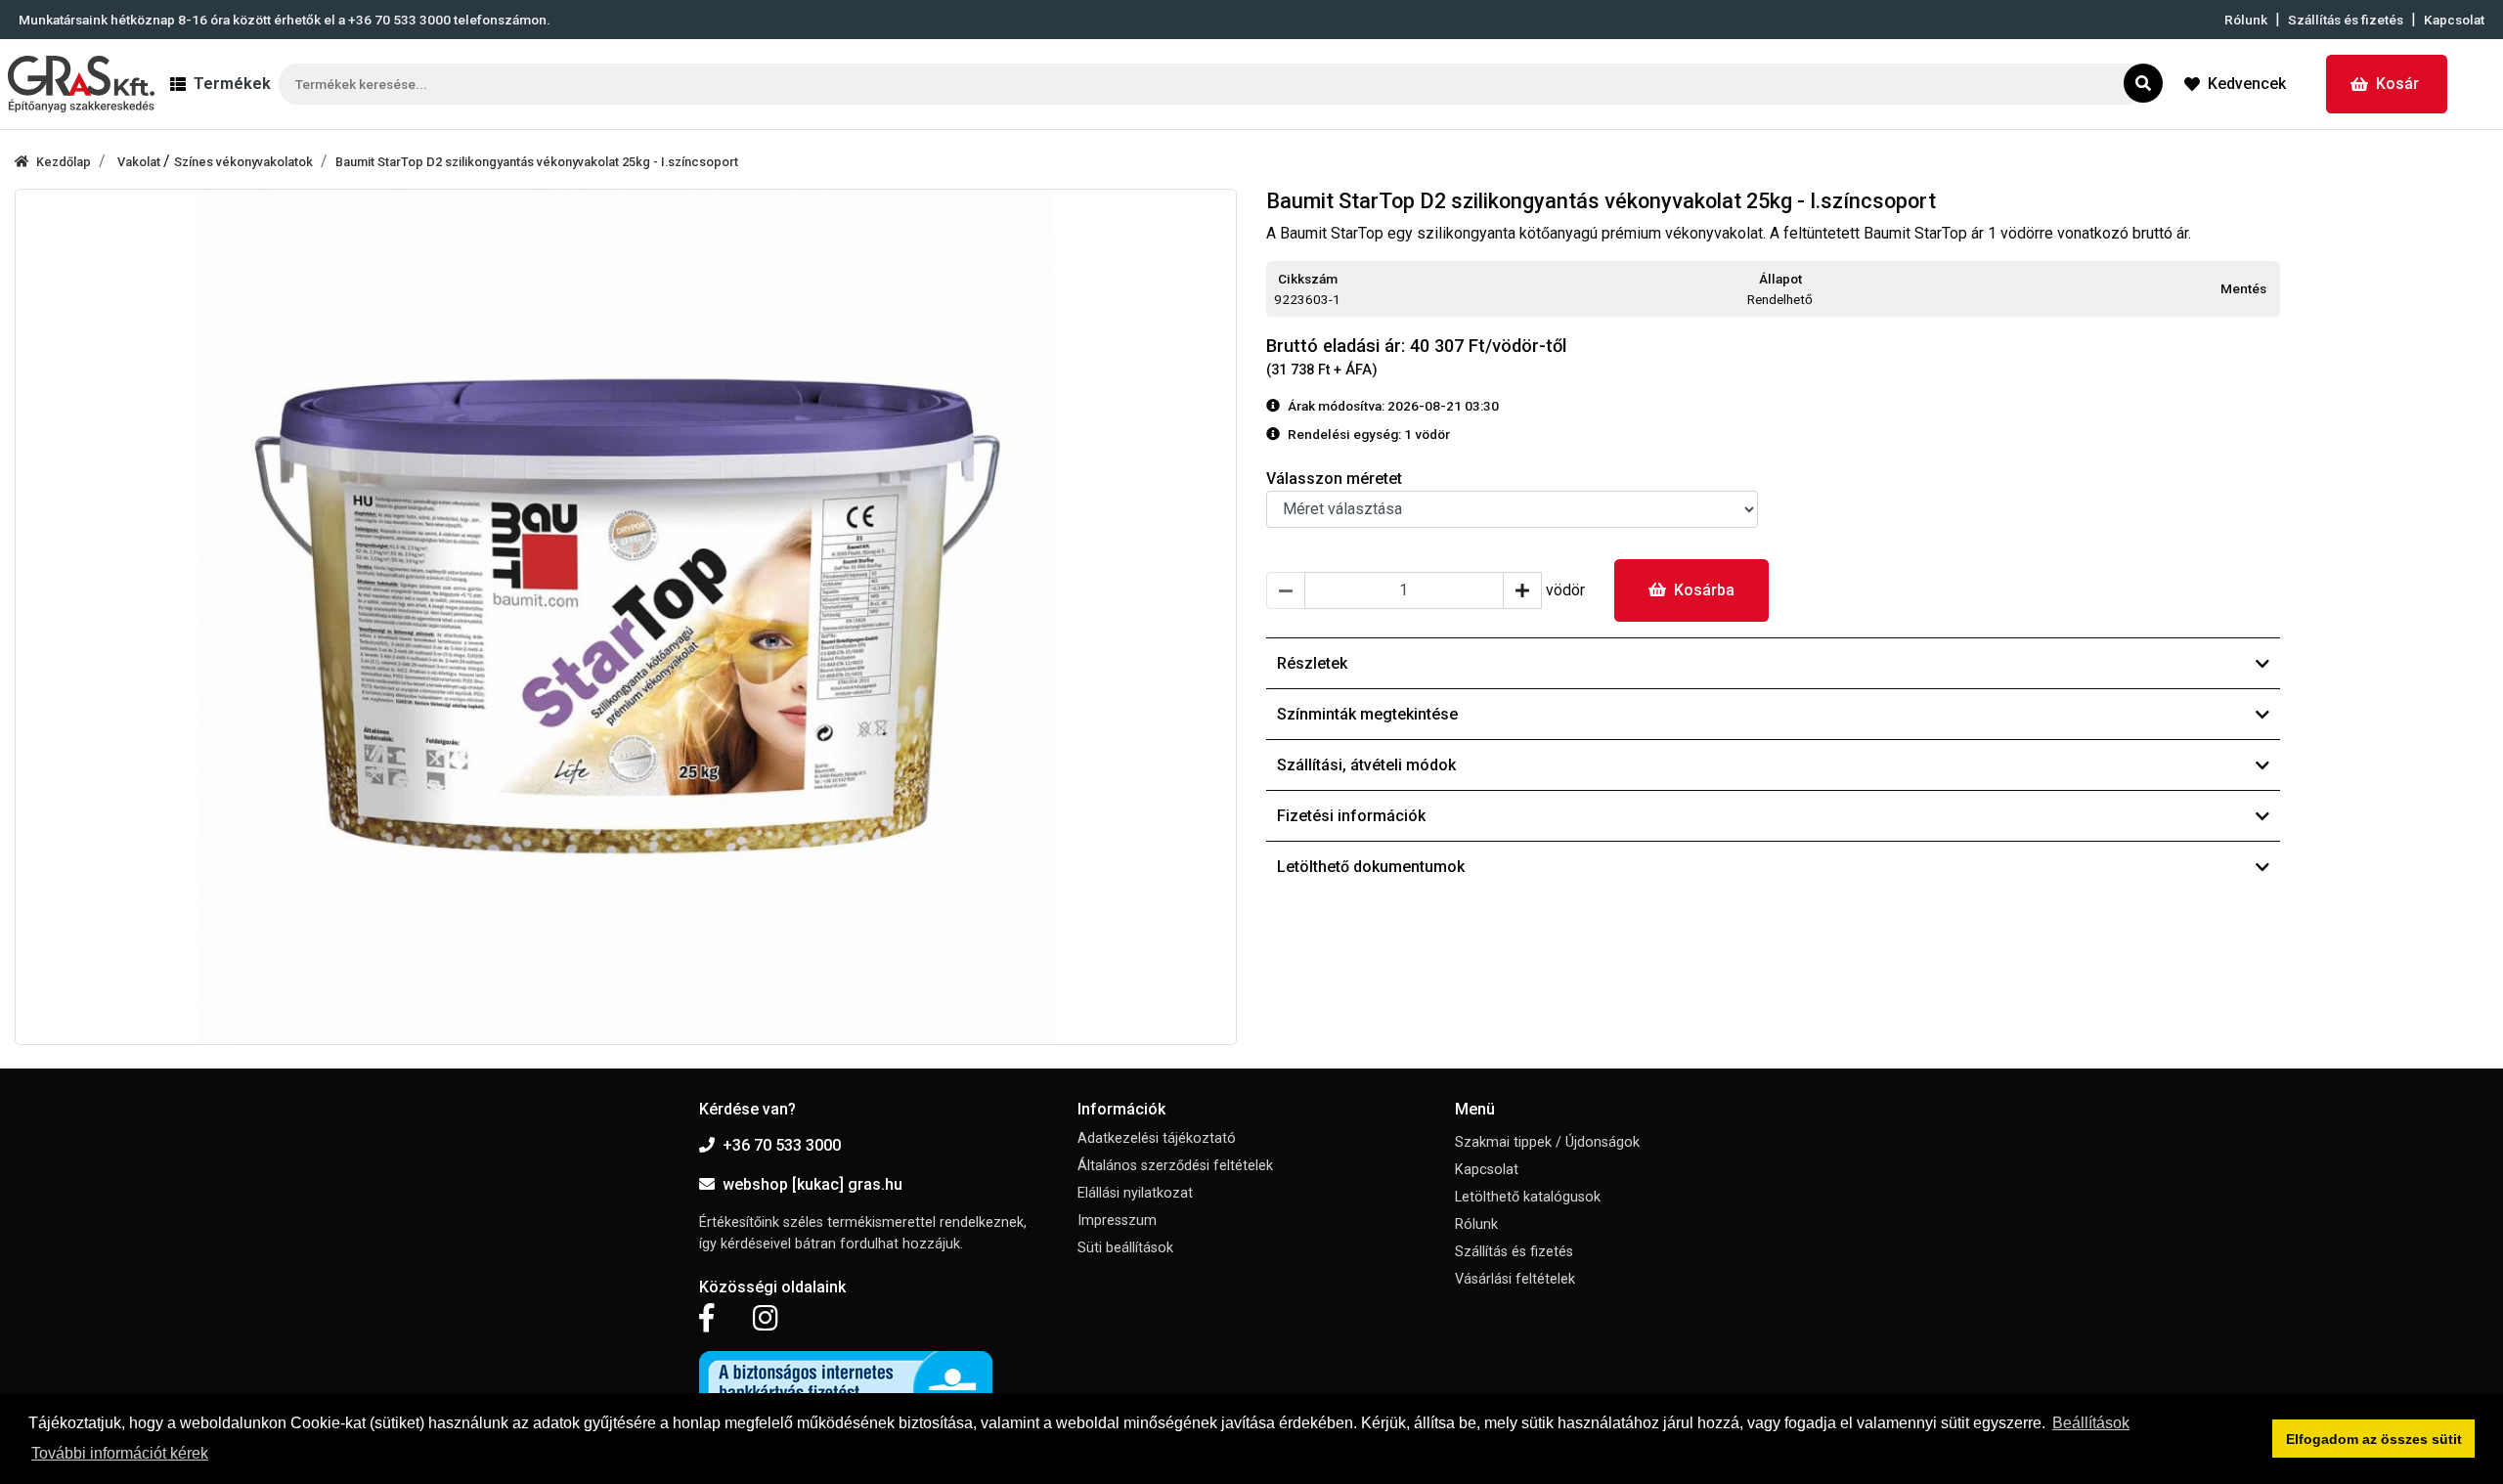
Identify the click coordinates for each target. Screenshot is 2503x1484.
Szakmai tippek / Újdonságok (1547, 1142)
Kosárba (1704, 590)
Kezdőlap (64, 162)
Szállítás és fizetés (2346, 20)
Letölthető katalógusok (1528, 1197)
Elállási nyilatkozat (1135, 1193)
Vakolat (140, 162)
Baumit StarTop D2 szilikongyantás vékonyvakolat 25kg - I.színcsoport (537, 162)
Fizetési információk (1351, 816)
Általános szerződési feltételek (1175, 1166)
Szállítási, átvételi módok (1366, 765)
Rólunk (2246, 20)
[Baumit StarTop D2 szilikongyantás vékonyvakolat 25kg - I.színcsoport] (626, 617)
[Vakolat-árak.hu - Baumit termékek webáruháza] (81, 84)
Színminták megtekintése (1367, 714)
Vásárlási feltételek (1515, 1279)
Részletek (1312, 663)
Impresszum (1117, 1221)
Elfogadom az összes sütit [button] (2374, 1439)
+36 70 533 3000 (782, 1145)
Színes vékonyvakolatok (243, 162)
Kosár (2397, 84)
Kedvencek (2247, 84)
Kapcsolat (2454, 20)
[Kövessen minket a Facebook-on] (706, 1319)
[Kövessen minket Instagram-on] (766, 1319)
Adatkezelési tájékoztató (1157, 1138)
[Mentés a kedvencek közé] (2271, 289)
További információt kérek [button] (120, 1453)
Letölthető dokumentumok (1371, 867)
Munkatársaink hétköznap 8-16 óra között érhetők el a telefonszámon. (285, 20)
